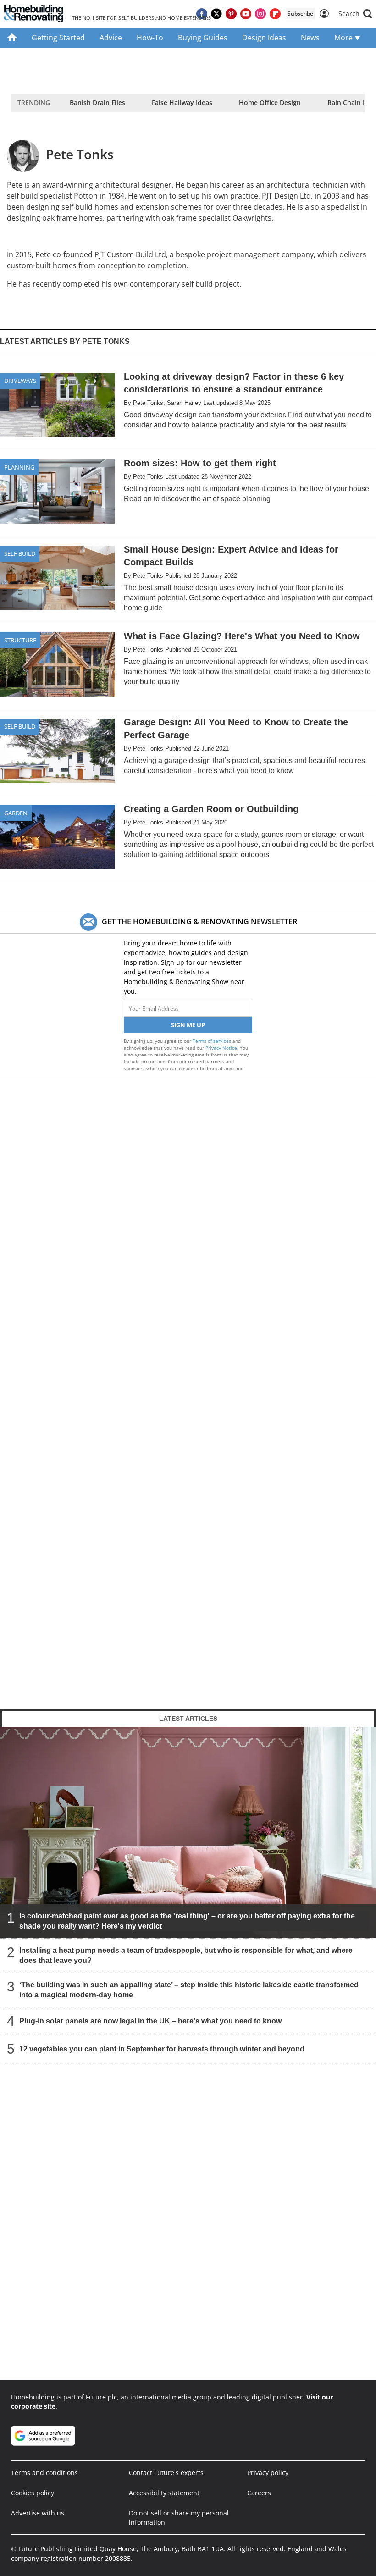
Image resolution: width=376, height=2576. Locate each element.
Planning (19, 467)
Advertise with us (38, 2513)
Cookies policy (33, 2493)
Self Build (20, 553)
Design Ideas (264, 38)
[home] (12, 38)
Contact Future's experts (166, 2473)
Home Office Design (270, 102)
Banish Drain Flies (97, 102)
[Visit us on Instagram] (260, 14)
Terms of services (213, 1041)
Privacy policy (268, 2473)
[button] (355, 14)
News (310, 38)
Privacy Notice (221, 1048)
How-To (150, 38)
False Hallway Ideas (182, 102)
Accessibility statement (164, 2493)
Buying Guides (203, 38)
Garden (16, 813)
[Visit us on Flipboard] (275, 14)
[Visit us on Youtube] (246, 14)
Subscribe (300, 14)
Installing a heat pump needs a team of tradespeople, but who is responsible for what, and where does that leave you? (186, 1955)
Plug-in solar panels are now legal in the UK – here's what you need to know (150, 2021)
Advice (111, 38)
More (344, 38)
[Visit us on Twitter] (216, 14)
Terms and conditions (44, 2473)
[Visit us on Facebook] (202, 14)
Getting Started (58, 38)
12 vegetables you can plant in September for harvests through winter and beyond (162, 2049)
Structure (20, 640)
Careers (259, 2493)
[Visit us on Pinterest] (231, 14)
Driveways (20, 381)
